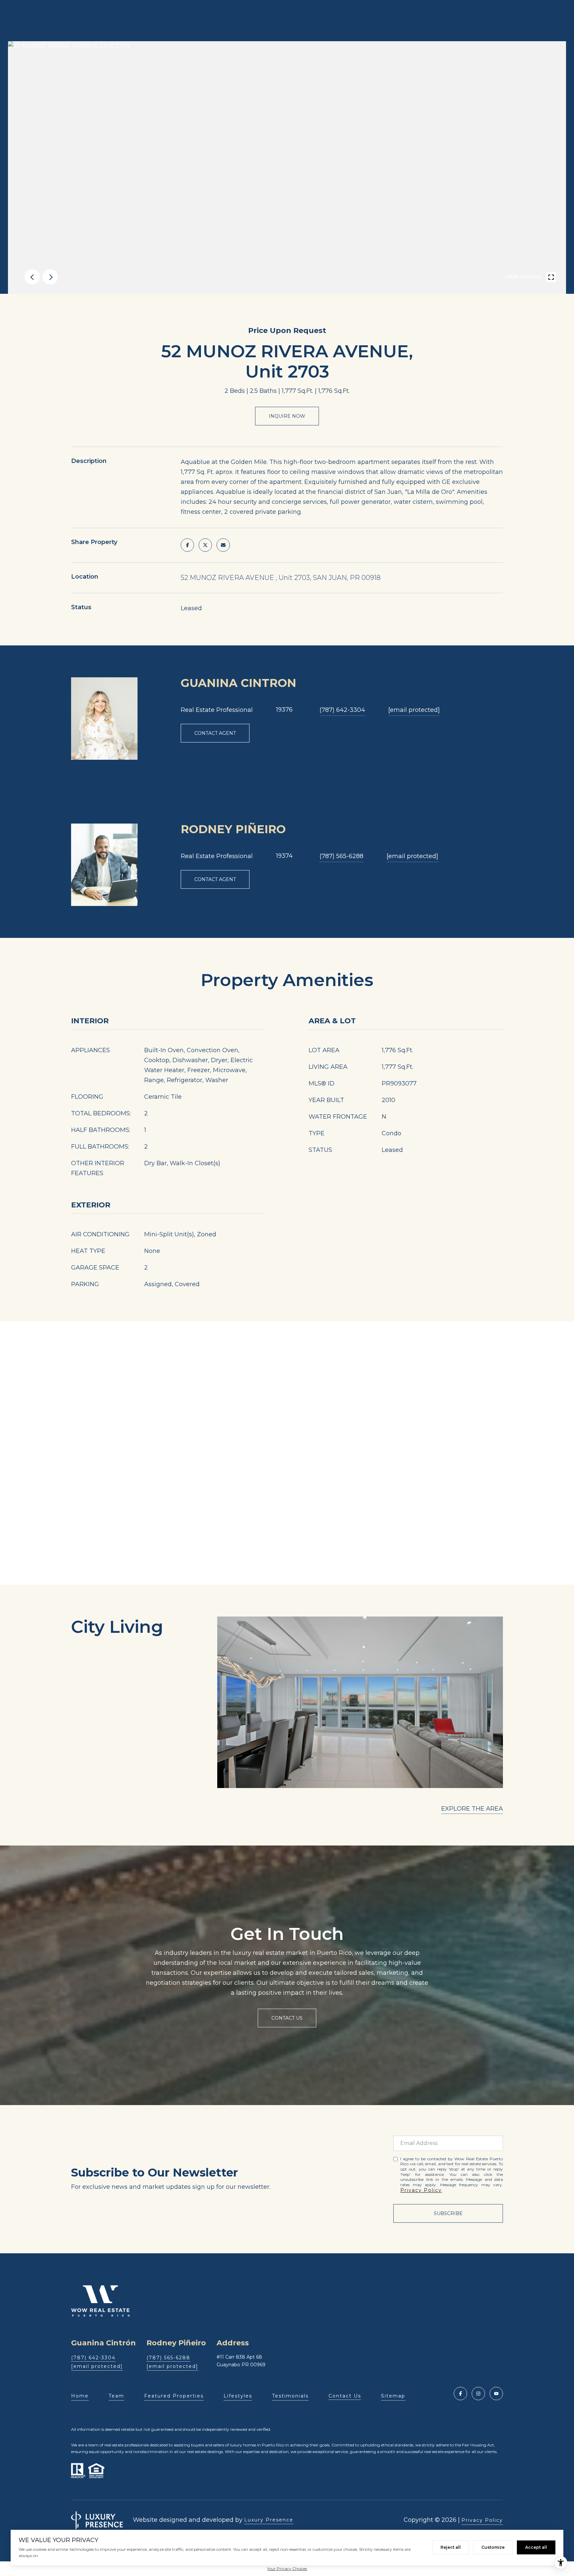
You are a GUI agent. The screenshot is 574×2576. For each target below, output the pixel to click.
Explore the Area (472, 1809)
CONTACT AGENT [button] (215, 733)
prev (32, 277)
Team (116, 2396)
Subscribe (448, 2213)
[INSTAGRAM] (478, 2394)
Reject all (451, 2547)
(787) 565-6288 (341, 856)
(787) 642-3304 (342, 710)
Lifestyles (238, 2396)
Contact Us (345, 2396)
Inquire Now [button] (287, 416)
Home (80, 2396)
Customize (493, 2547)
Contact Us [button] (287, 2018)
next (50, 277)
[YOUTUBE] (496, 2394)
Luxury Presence (269, 2520)
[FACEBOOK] (460, 2394)
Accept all (536, 2547)
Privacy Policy (421, 2190)
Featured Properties (174, 2396)
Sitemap (393, 2396)
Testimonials (290, 2396)
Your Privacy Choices (287, 2569)
